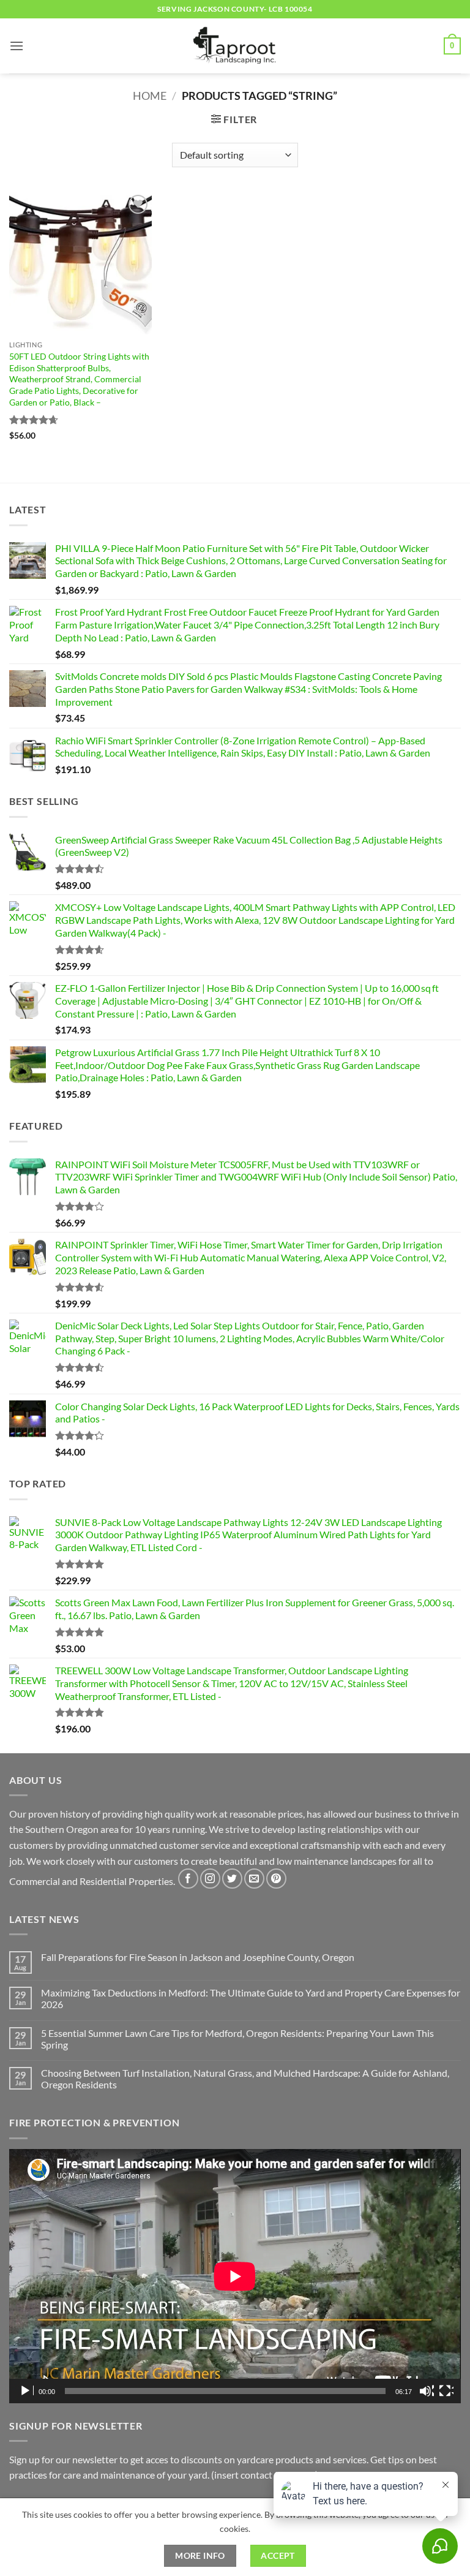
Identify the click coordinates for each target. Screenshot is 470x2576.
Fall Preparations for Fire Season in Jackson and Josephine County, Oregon (198, 1957)
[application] (235, 2276)
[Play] (26, 2391)
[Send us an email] (254, 1879)
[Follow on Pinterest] (276, 1879)
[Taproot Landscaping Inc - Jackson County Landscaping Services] (235, 46)
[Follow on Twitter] (232, 1879)
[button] (17, 46)
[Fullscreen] (446, 2391)
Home (150, 96)
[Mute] (427, 2391)
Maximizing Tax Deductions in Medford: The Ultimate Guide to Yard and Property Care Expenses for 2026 (251, 1998)
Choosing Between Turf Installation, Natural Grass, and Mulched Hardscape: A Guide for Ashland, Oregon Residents (245, 2079)
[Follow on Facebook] (188, 1879)
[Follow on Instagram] (210, 1879)
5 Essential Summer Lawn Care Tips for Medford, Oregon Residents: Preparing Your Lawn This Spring (237, 2039)
